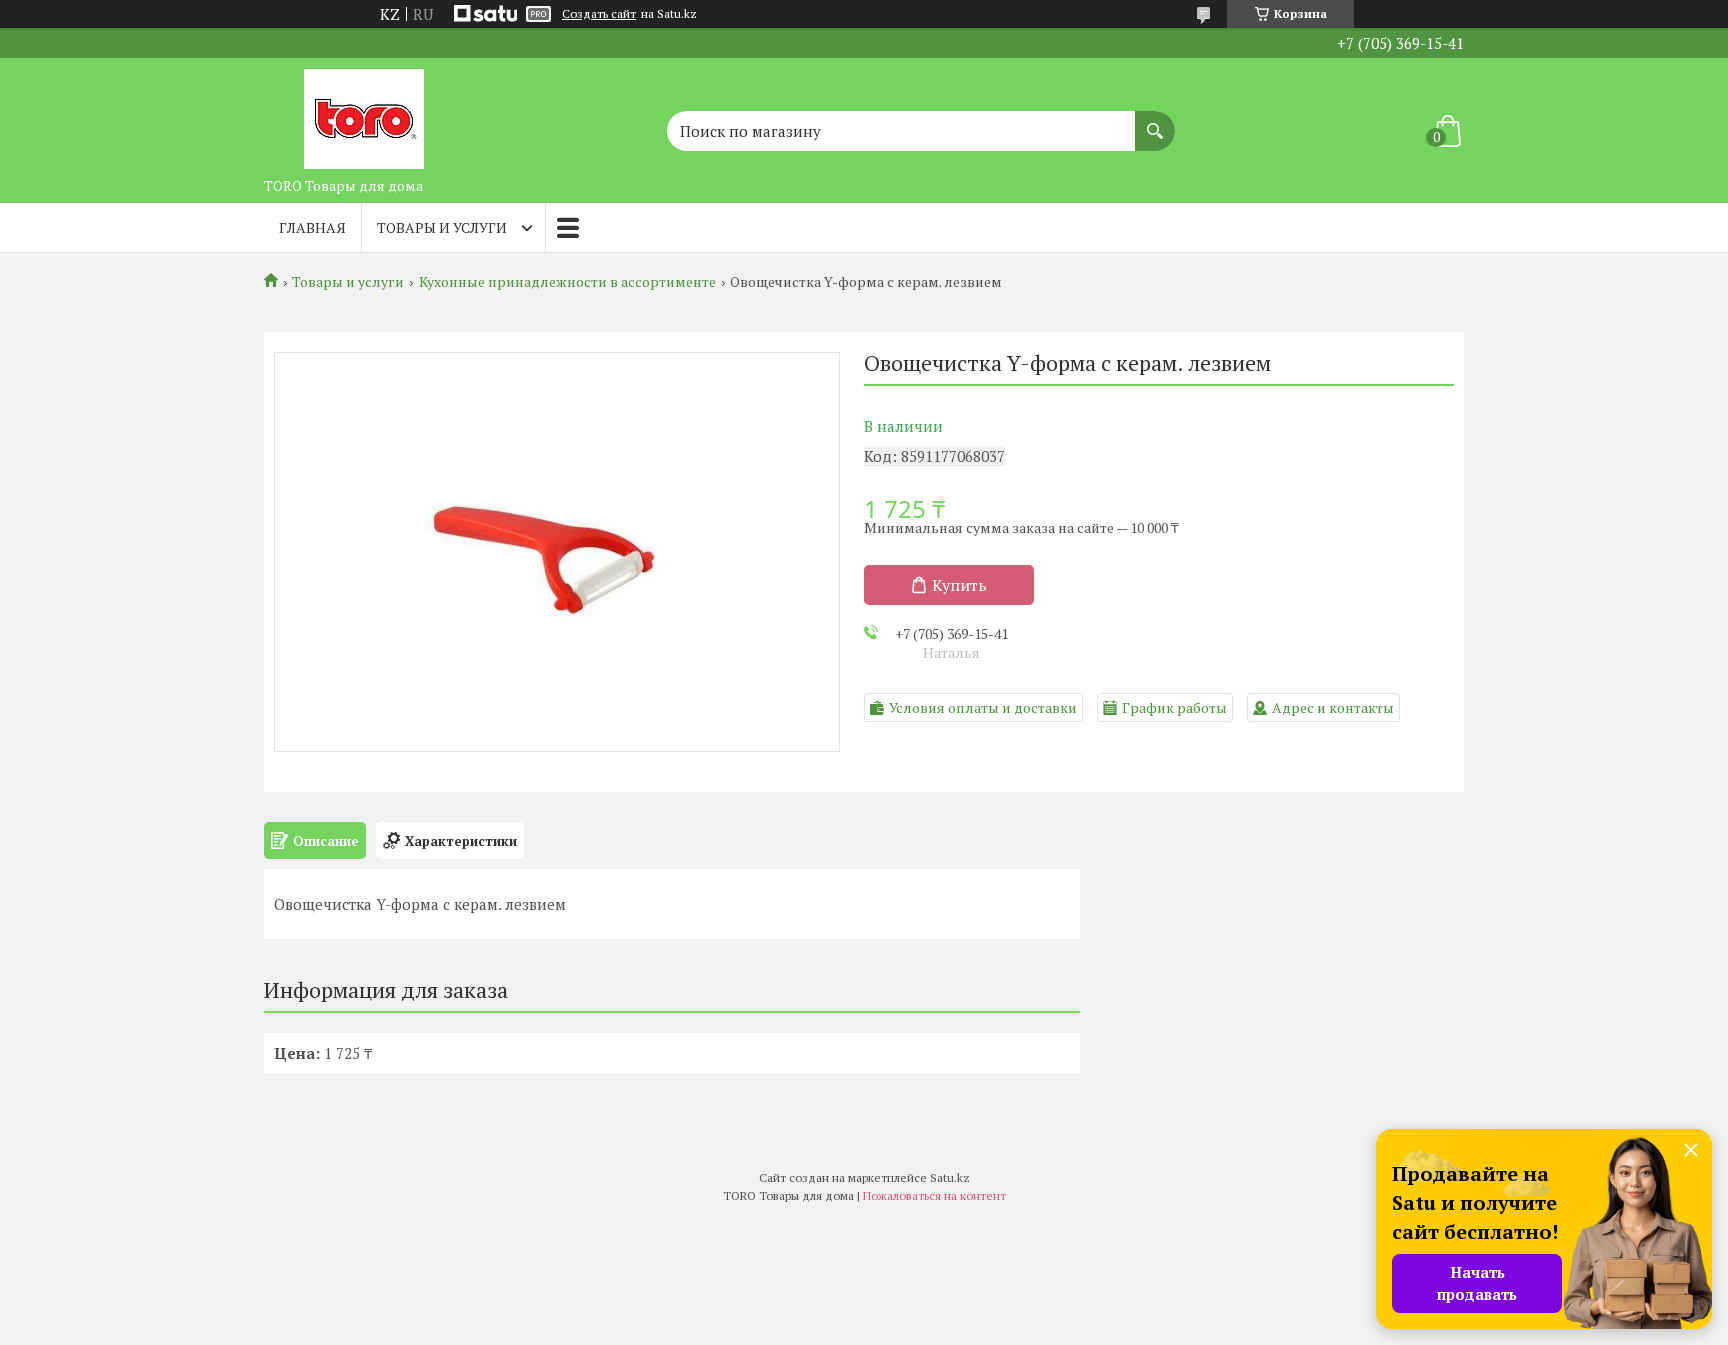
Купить (959, 585)
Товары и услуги (442, 227)
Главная (312, 227)
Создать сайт (599, 14)
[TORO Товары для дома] (364, 113)
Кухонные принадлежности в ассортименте (567, 282)
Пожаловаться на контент (934, 1195)
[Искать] (1155, 121)
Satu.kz (950, 1177)
